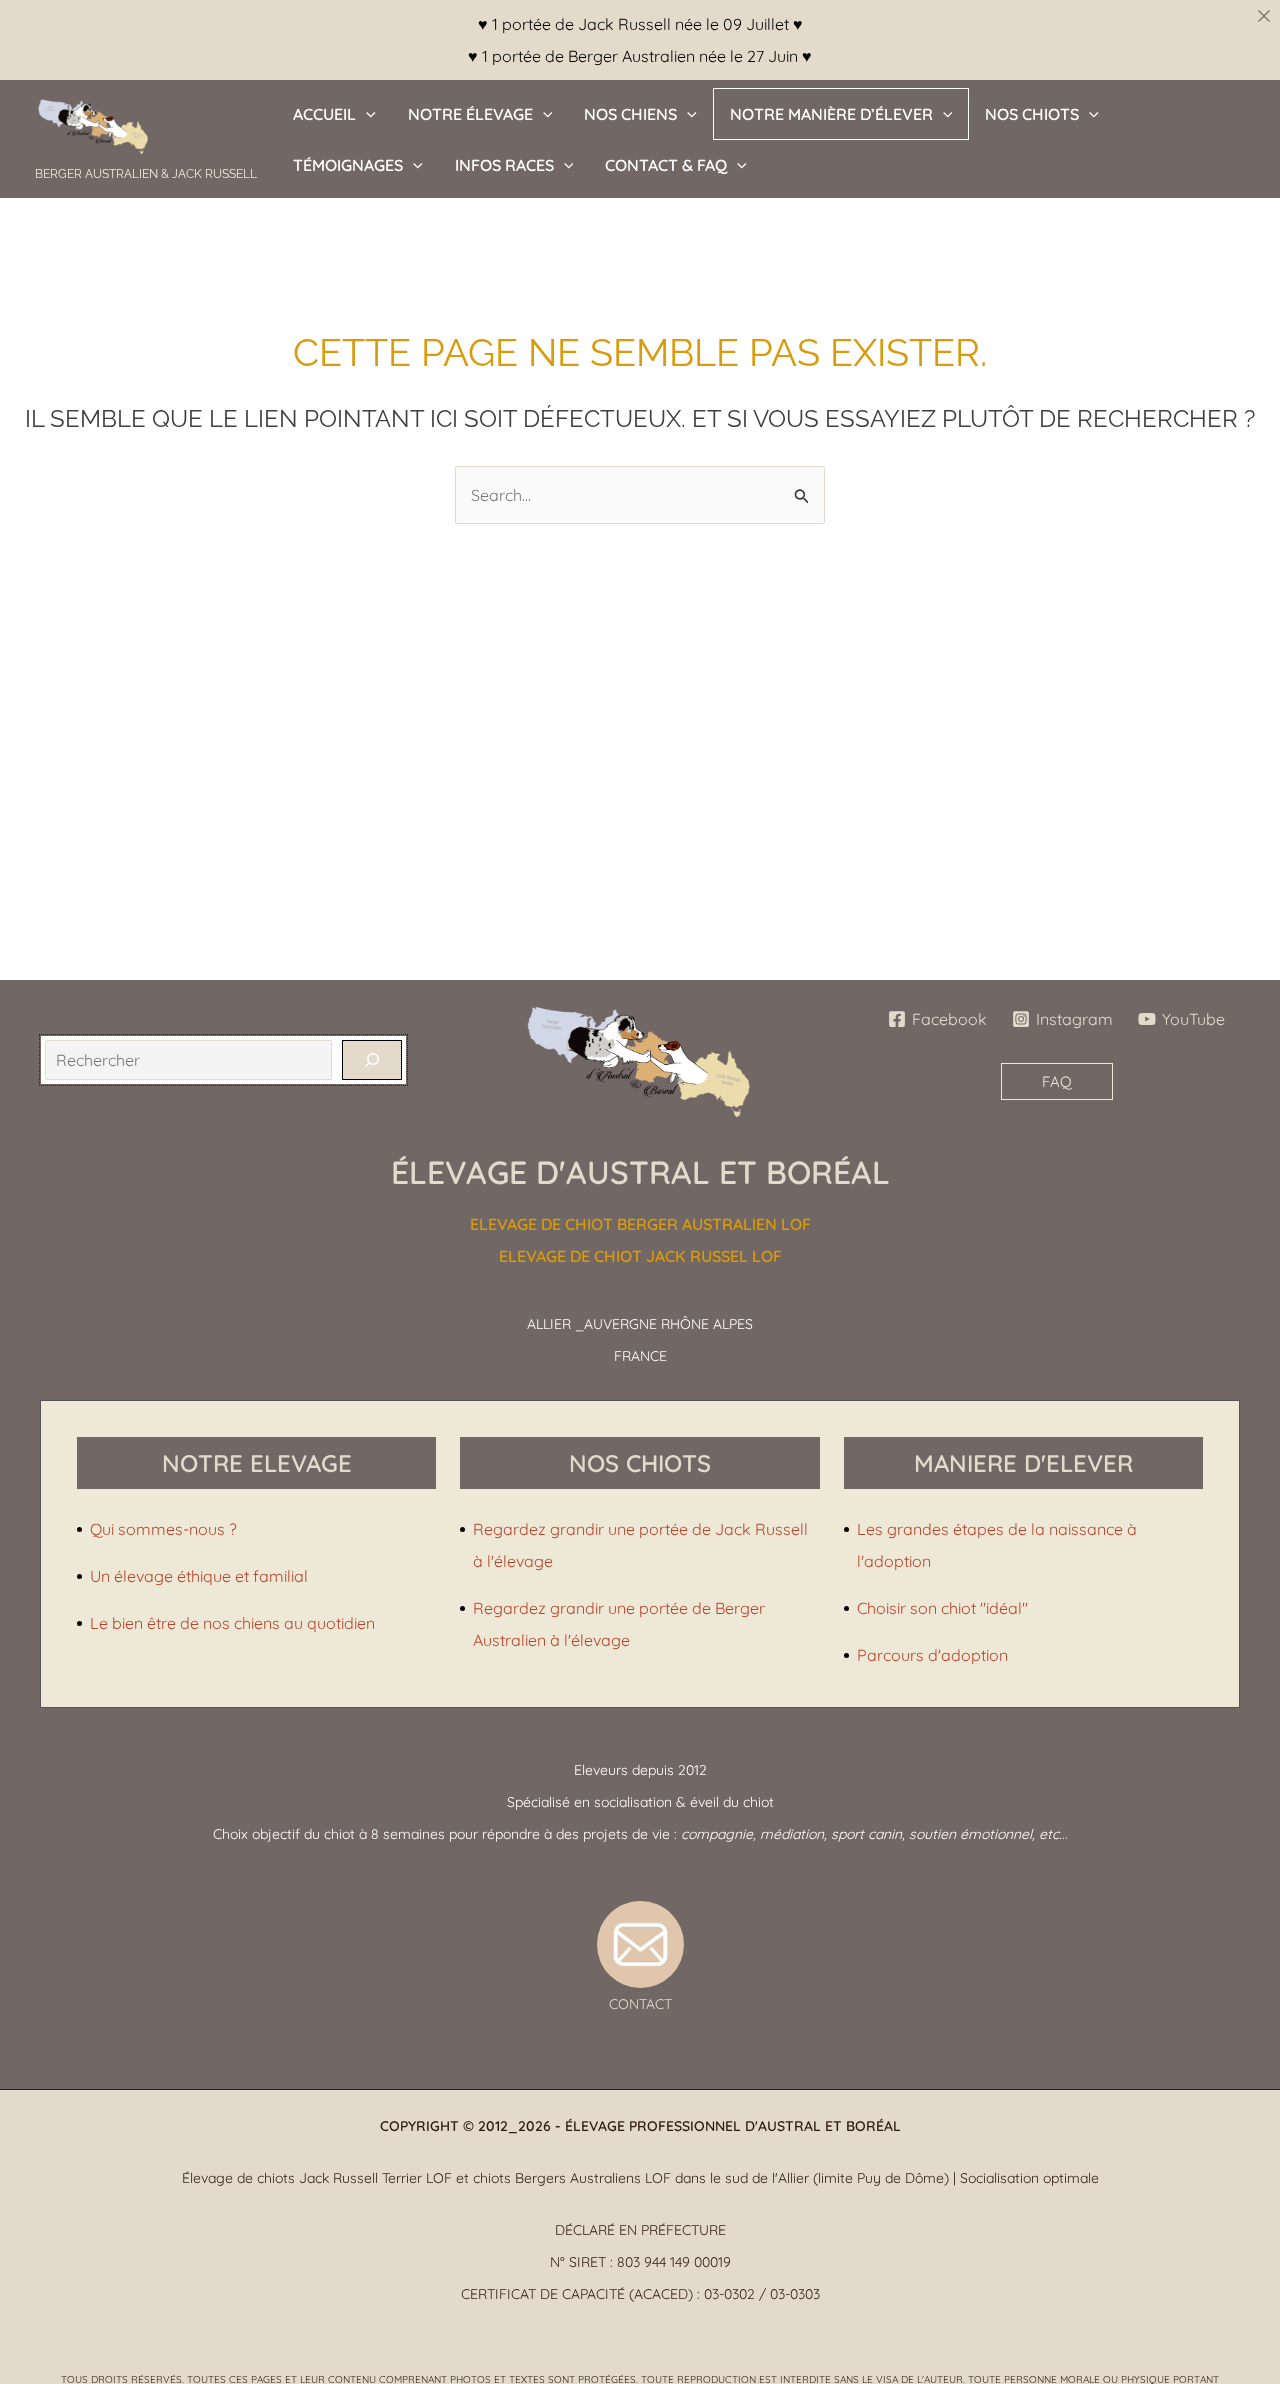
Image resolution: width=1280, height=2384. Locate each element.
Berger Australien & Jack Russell (146, 174)
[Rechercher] (372, 1060)
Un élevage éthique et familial (199, 1576)
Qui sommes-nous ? (163, 1529)
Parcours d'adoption (932, 1655)
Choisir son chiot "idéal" (942, 1608)
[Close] (1264, 16)
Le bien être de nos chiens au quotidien (232, 1623)
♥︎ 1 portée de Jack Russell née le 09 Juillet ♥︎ (640, 24)
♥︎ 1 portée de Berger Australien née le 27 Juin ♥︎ (640, 56)
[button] (366, 114)
